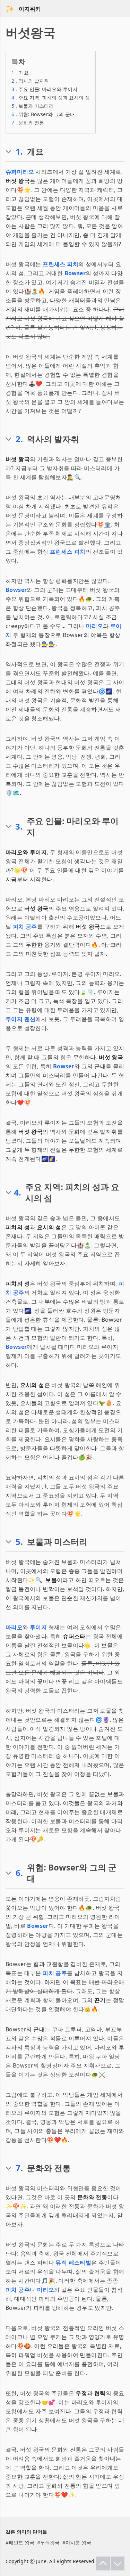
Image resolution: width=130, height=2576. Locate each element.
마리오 (94, 626)
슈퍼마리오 (20, 172)
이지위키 (30, 9)
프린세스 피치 (60, 264)
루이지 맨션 (20, 1019)
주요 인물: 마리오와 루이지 (44, 89)
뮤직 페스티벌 (73, 2263)
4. (18, 1192)
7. (19, 2168)
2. (19, 439)
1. (19, 152)
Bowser (75, 273)
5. (19, 1542)
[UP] (103, 2563)
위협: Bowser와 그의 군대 (43, 114)
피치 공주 (25, 927)
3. (19, 826)
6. (19, 1873)
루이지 (38, 1627)
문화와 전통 (28, 123)
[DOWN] (118, 2563)
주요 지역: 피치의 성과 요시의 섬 (51, 97)
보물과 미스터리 (33, 106)
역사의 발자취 (30, 81)
